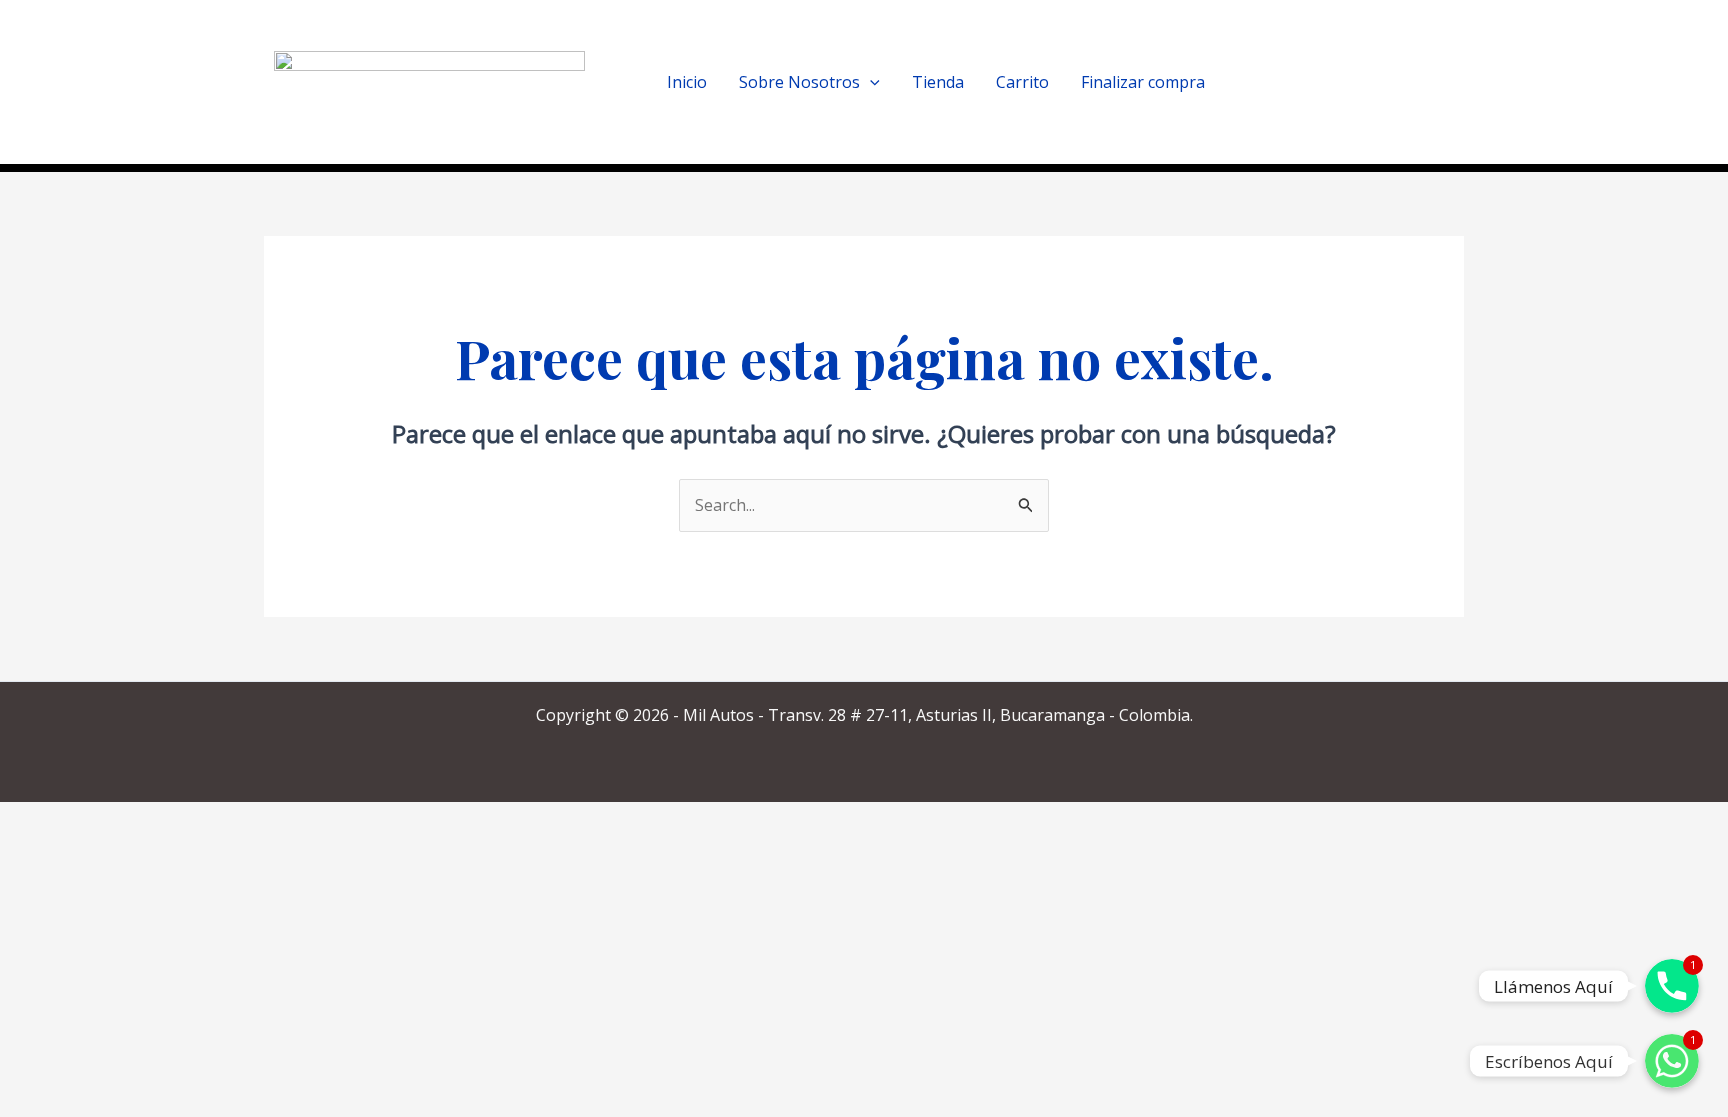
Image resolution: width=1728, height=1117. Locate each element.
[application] (870, 82)
